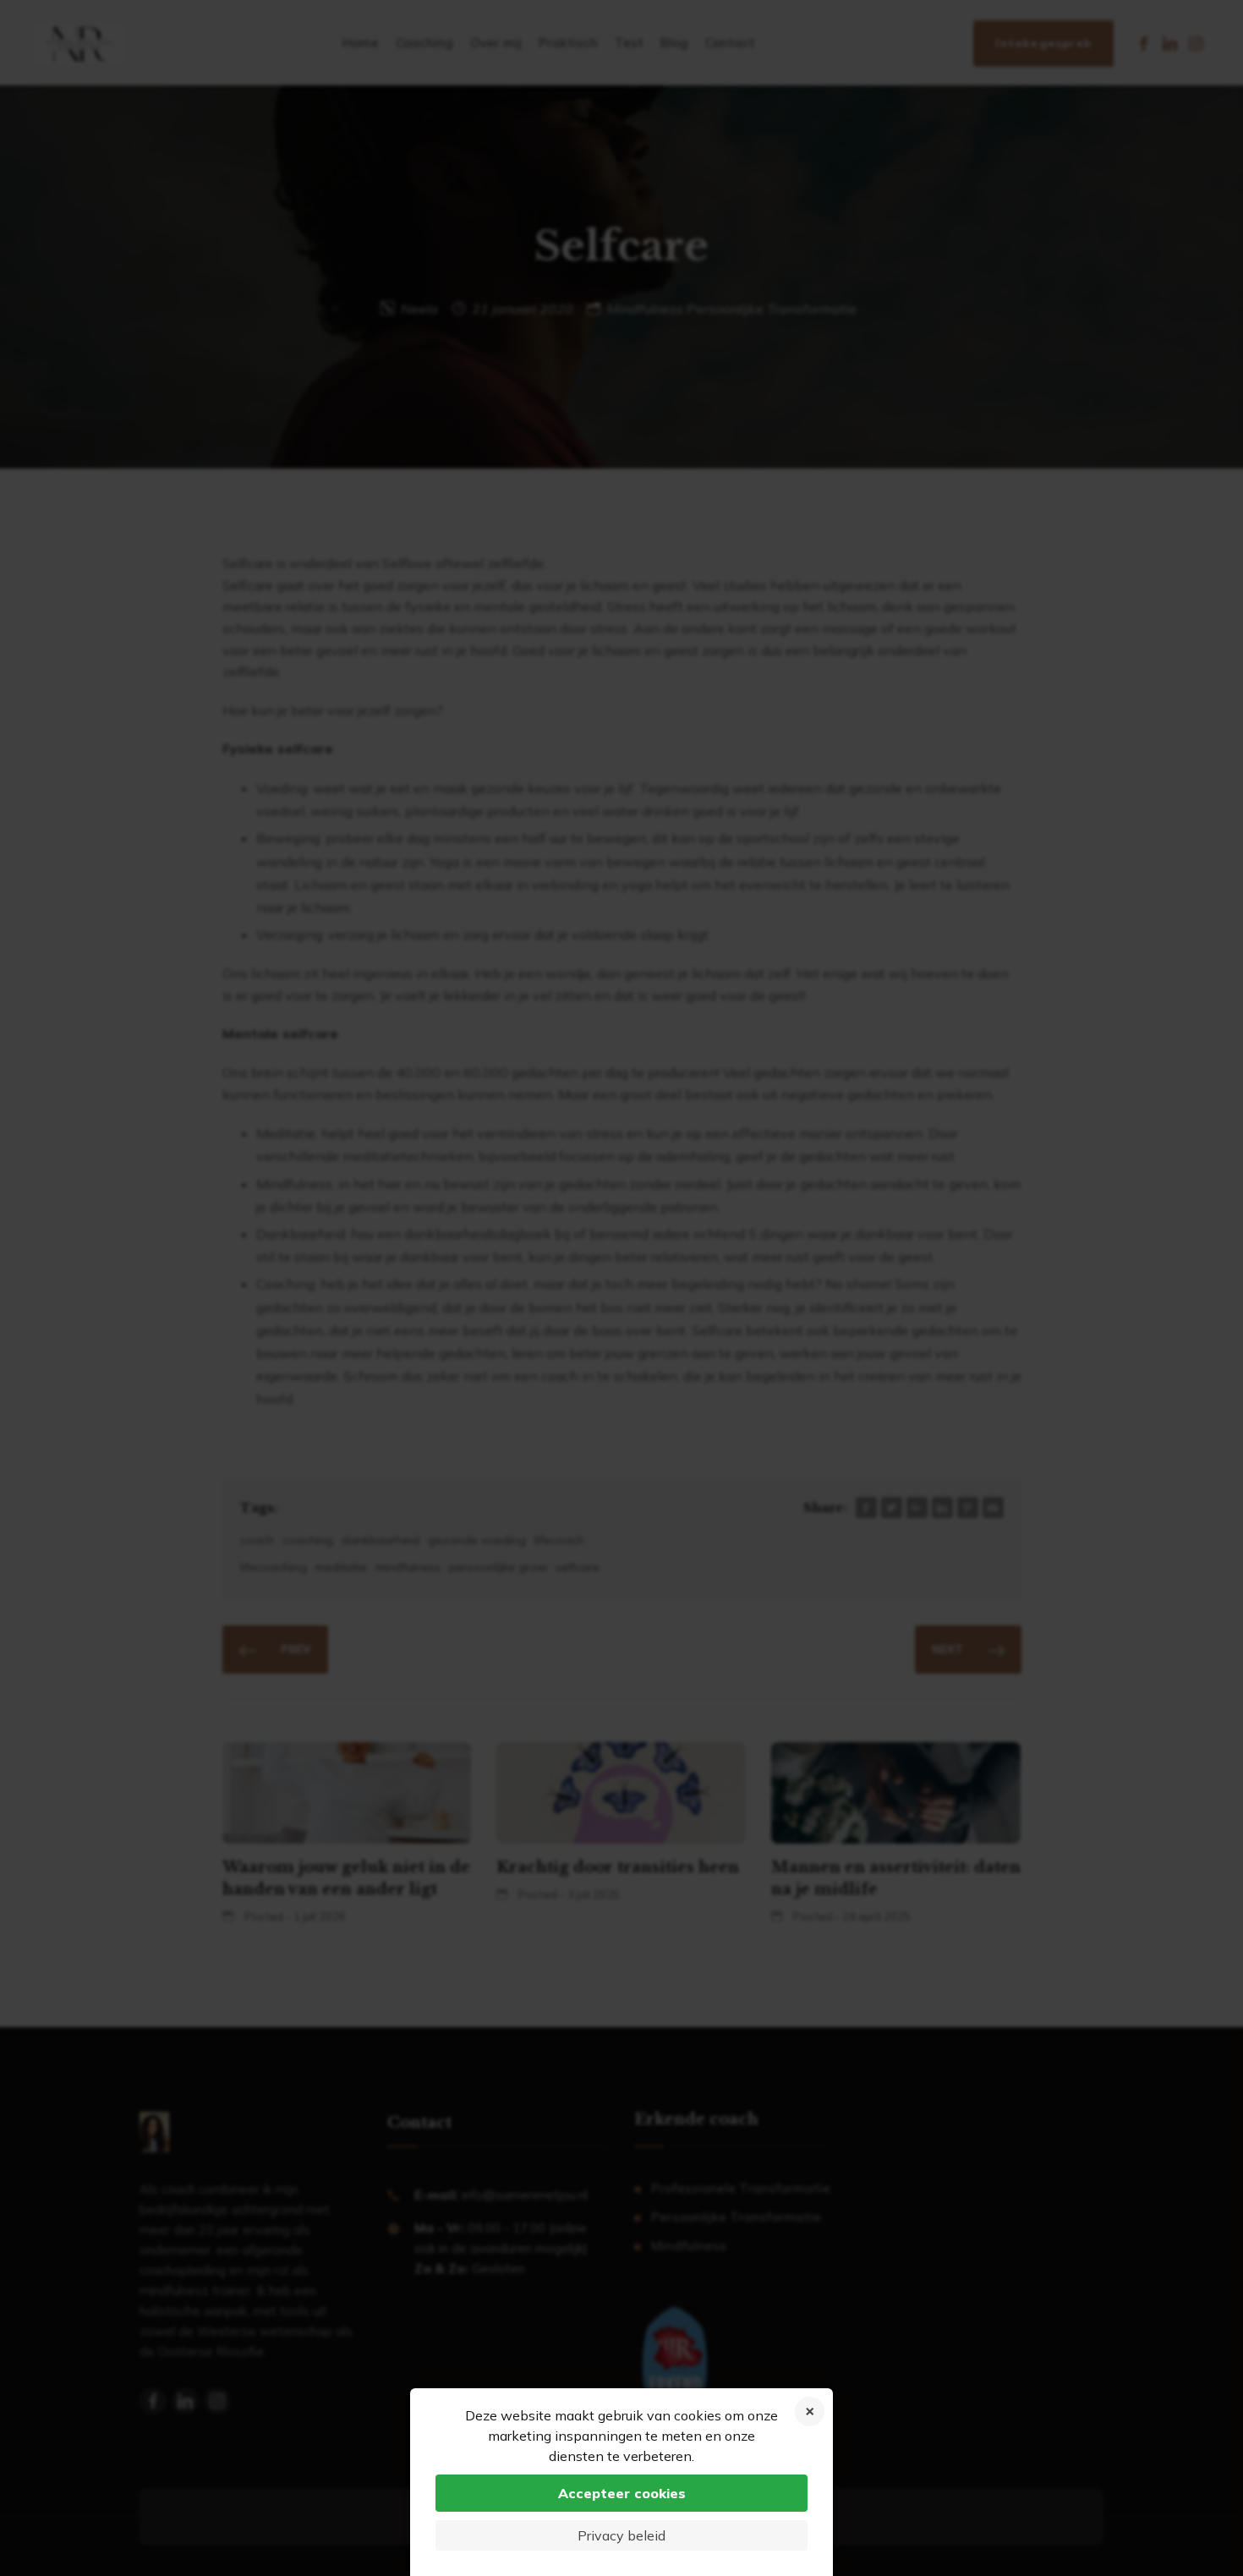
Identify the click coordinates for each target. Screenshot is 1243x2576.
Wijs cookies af (810, 2412)
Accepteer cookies (622, 2493)
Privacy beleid (621, 2535)
